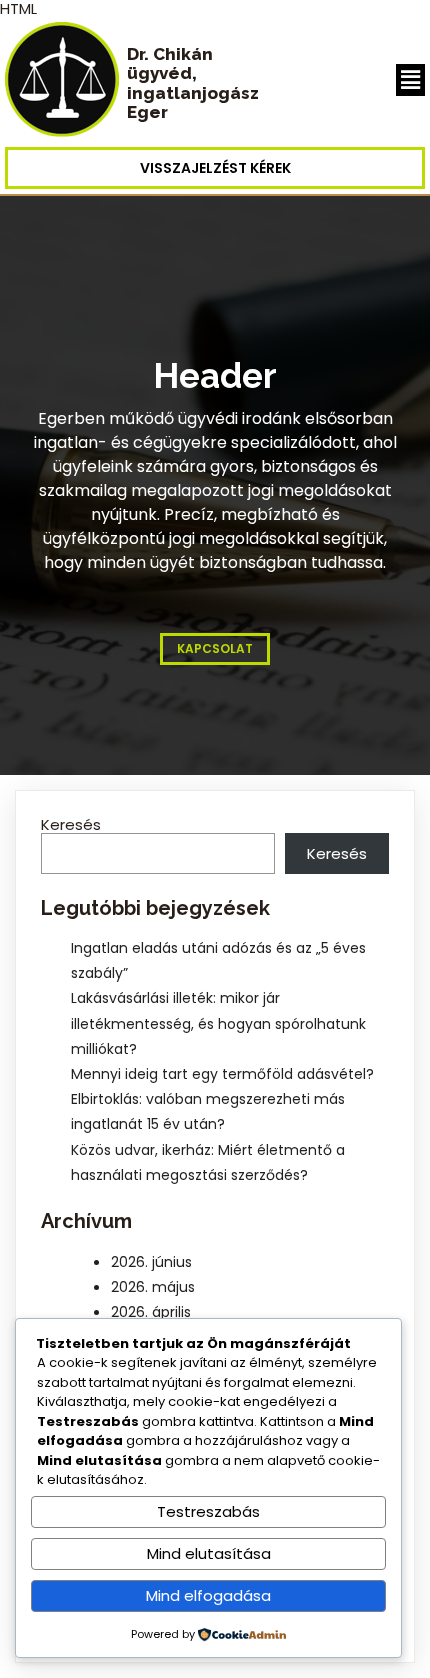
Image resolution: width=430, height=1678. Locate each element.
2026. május (153, 1287)
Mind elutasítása (209, 1553)
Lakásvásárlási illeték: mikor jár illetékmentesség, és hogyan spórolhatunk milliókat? (218, 1023)
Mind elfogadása (208, 1595)
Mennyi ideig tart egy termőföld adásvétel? (222, 1074)
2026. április (151, 1312)
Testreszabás (208, 1511)
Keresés (71, 824)
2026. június (151, 1262)
